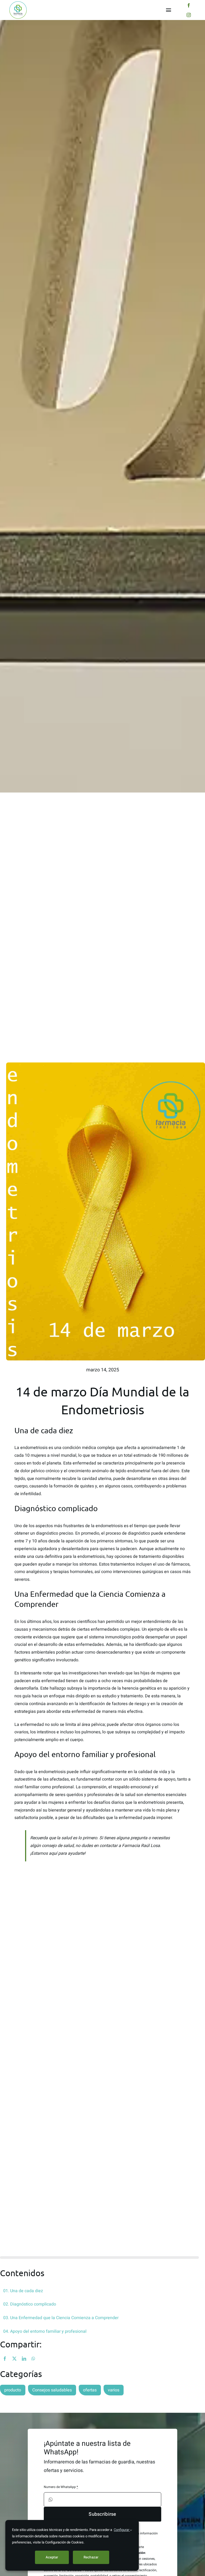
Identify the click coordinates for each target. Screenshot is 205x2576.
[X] (14, 2359)
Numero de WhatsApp (61, 2487)
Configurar (122, 2530)
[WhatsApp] (33, 2359)
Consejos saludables (52, 2390)
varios (114, 2390)
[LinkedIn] (24, 2359)
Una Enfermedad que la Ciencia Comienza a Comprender (64, 2318)
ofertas (90, 2390)
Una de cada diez (27, 2291)
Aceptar (52, 2557)
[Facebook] (5, 2359)
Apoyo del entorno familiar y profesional (48, 2331)
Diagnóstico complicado (33, 2304)
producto (13, 2390)
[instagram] (189, 15)
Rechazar (91, 2557)
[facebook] (189, 5)
